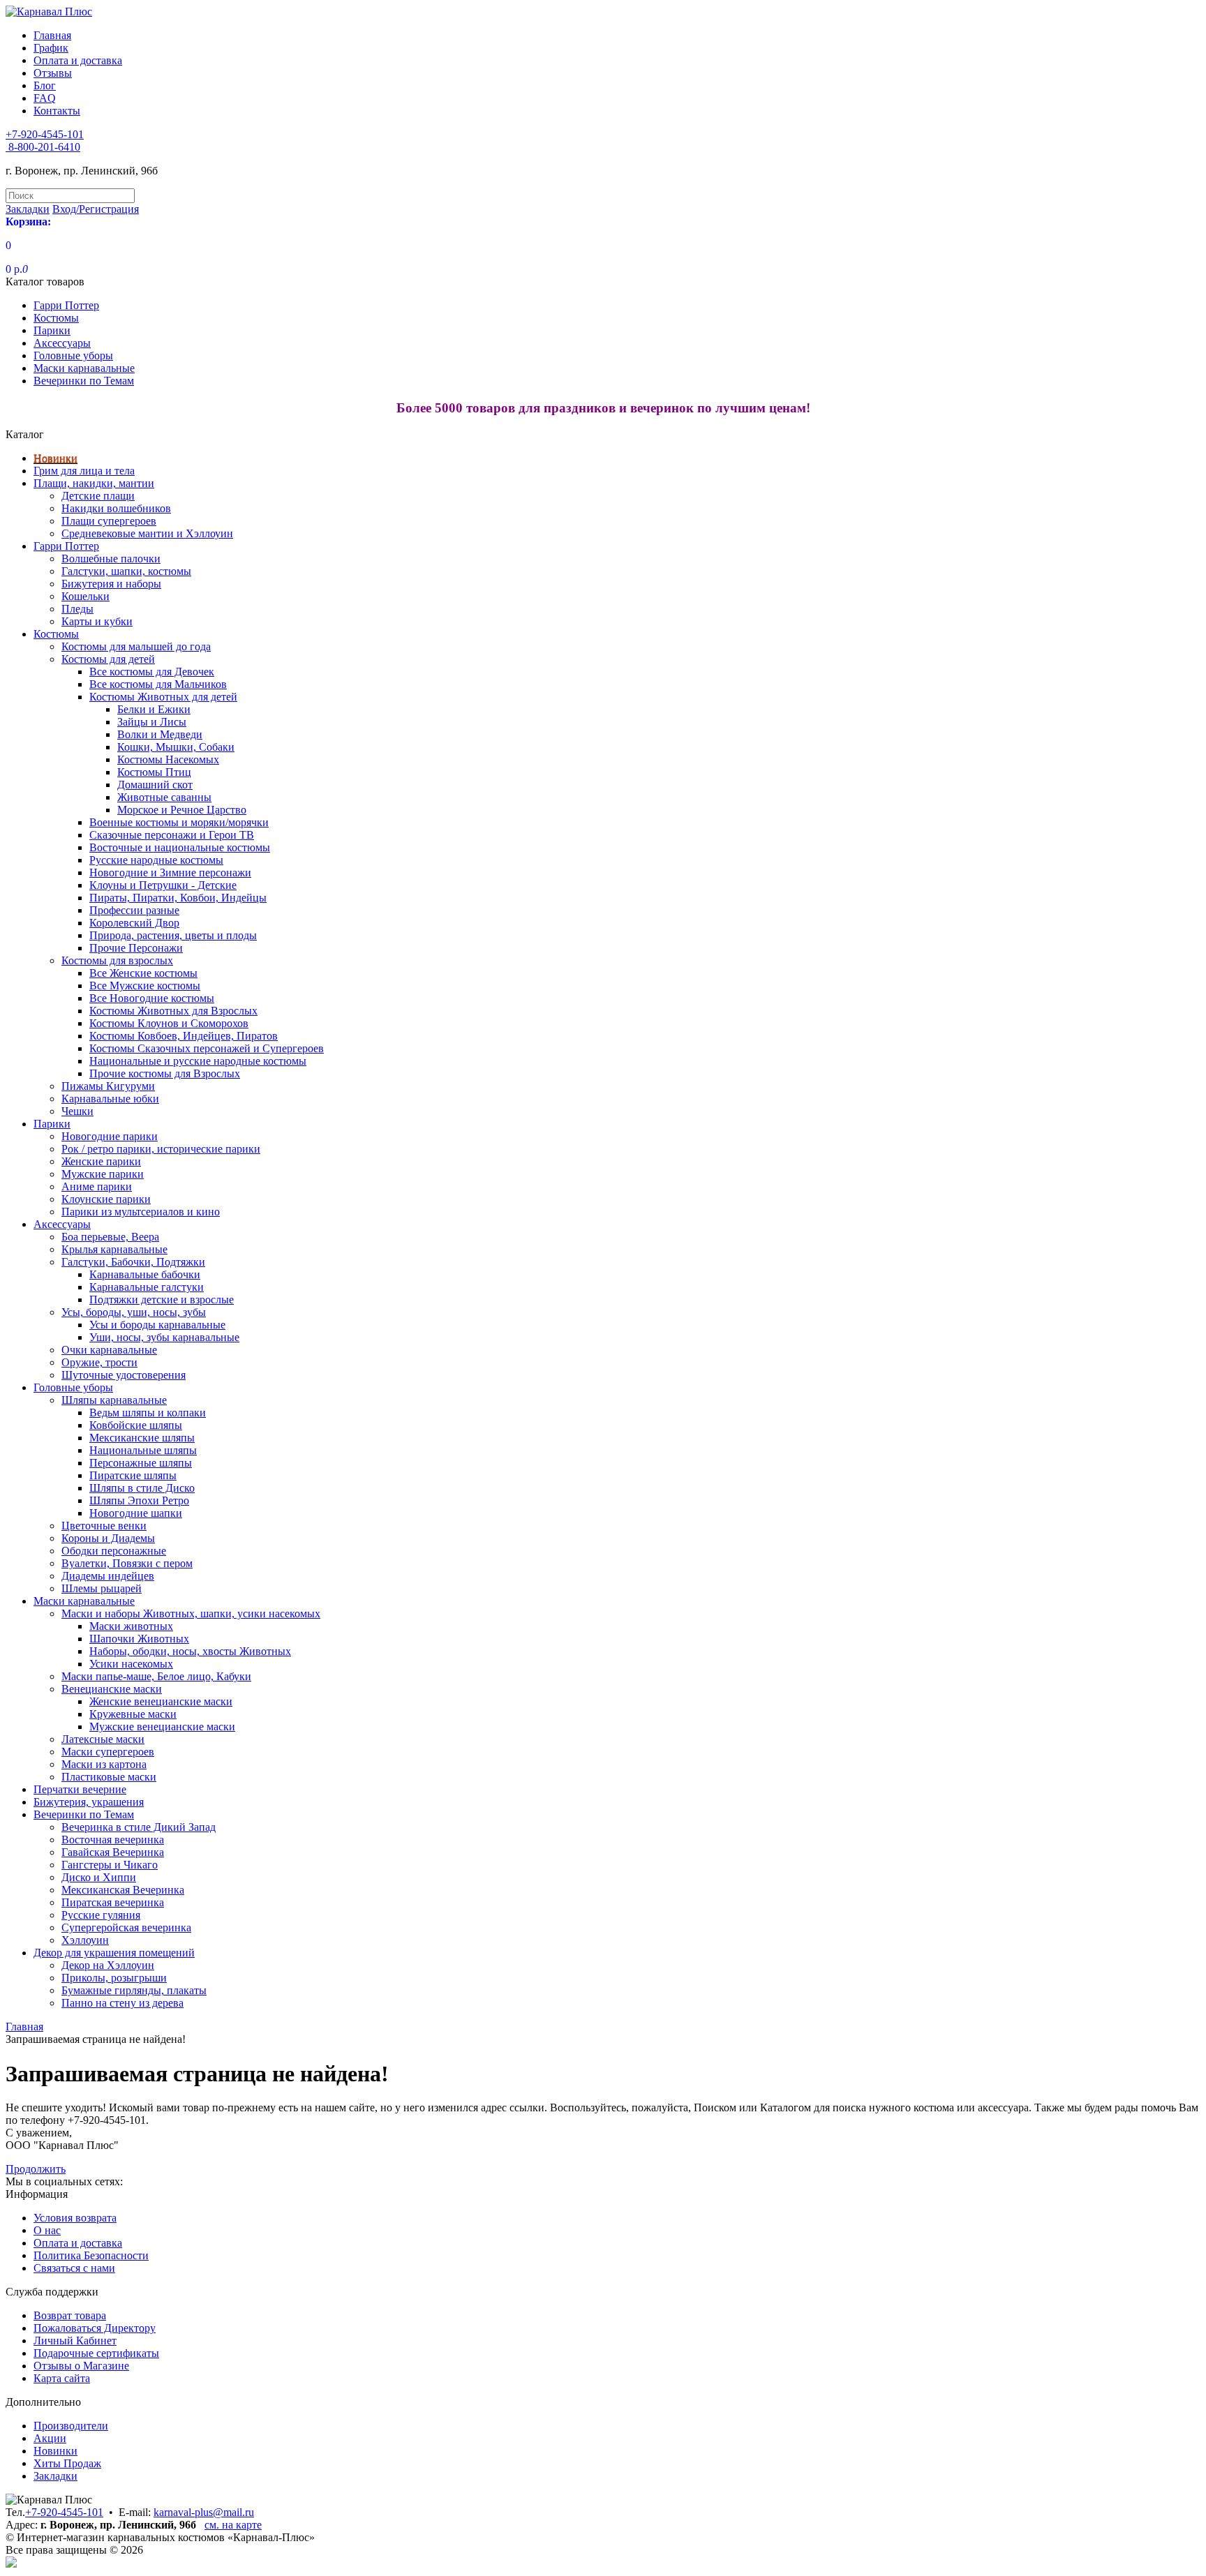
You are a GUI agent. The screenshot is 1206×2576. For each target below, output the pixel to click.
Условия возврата (75, 2218)
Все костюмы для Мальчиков (158, 684)
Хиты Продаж (67, 2463)
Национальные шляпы (143, 1450)
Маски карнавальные (84, 368)
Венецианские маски (112, 1689)
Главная (52, 35)
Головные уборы (73, 355)
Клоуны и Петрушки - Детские (163, 885)
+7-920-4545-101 (64, 2512)
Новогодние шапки (136, 1513)
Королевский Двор (134, 923)
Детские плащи (98, 496)
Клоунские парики (106, 1199)
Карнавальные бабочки (145, 1274)
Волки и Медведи (160, 734)
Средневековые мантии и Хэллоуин (147, 533)
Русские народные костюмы (156, 860)
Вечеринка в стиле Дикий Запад (139, 1827)
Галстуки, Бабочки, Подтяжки (133, 1262)
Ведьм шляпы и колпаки (148, 1413)
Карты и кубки (97, 621)
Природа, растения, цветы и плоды (173, 935)
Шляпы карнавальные (114, 1400)
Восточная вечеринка (113, 1840)
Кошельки (85, 596)
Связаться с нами (74, 2268)
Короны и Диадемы (108, 1538)
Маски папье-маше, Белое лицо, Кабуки (156, 1676)
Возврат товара (70, 2315)
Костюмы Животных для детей (163, 697)
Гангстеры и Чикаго (110, 1865)
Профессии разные (134, 910)
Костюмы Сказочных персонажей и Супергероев (207, 1048)
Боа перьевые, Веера (110, 1237)
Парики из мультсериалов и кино (141, 1212)
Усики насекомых (131, 1664)
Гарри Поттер (66, 305)
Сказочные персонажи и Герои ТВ (172, 835)
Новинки (55, 458)
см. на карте (233, 2525)
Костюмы (56, 318)
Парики (52, 330)
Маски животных (131, 1626)
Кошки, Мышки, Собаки (176, 747)
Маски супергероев (108, 1752)
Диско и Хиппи (99, 1877)
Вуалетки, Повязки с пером (127, 1563)
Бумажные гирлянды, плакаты (134, 1990)
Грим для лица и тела (84, 471)
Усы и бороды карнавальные (157, 1325)
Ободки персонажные (114, 1551)
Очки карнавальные (109, 1350)
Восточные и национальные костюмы (180, 847)
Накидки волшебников (116, 508)
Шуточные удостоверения (124, 1375)
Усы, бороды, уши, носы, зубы (134, 1312)
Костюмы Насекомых (168, 759)
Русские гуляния (101, 1915)
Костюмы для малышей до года (136, 646)
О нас (47, 2230)
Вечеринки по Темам (84, 381)
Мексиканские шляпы (142, 1438)
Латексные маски (103, 1739)
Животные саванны (164, 797)
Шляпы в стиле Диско (142, 1488)
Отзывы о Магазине (81, 2366)
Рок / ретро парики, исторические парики (161, 1149)
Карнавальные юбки (110, 1099)
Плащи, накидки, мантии (94, 483)
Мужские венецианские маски (162, 1727)
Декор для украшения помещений (114, 1953)
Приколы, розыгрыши (114, 1978)
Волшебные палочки (111, 559)
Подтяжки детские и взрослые (162, 1300)
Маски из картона (104, 1764)
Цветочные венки (104, 1526)
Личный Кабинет (75, 2341)
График (51, 48)
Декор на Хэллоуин (108, 1965)
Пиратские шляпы (133, 1475)
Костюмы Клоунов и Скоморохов (169, 1023)
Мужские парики (103, 1174)
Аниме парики (97, 1186)
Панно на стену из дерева (122, 2003)
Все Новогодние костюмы (152, 998)
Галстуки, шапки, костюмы (126, 571)
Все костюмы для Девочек (152, 672)
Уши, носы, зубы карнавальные (164, 1337)
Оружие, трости (99, 1362)
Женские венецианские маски (161, 1701)
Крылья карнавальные (114, 1249)
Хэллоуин (85, 1940)
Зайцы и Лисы (152, 722)
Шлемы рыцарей (102, 1588)
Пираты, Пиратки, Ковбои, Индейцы (178, 898)
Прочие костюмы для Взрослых (165, 1073)
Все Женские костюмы (143, 973)
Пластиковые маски (109, 1777)
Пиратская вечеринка (113, 1902)
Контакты (57, 111)
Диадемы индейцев (108, 1576)
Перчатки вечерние (80, 1789)
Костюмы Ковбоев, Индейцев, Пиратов (184, 1036)
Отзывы (53, 73)
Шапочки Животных (139, 1639)
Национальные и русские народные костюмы (198, 1061)
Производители (71, 2426)
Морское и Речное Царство (182, 810)
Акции (50, 2438)
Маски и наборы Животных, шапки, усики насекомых (191, 1613)
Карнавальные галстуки (147, 1287)
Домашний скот (155, 785)
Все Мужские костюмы (145, 986)
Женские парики (101, 1161)
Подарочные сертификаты (96, 2353)
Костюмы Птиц (154, 772)
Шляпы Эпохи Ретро (139, 1500)
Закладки (55, 2476)
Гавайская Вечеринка (113, 1852)
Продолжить (36, 2169)
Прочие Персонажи (136, 948)
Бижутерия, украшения (89, 1802)
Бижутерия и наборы (111, 584)
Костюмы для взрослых (117, 960)
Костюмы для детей (108, 659)
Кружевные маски (133, 1714)
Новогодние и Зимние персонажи (170, 873)
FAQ (45, 98)
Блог (45, 85)
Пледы (77, 609)
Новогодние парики (110, 1136)
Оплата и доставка (78, 60)
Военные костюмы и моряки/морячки (179, 822)
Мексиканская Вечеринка (123, 1890)
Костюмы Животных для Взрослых (173, 1011)
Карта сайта (62, 2378)
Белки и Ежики (154, 709)
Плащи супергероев (109, 521)
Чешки (77, 1111)
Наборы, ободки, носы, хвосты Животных (190, 1651)
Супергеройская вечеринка (126, 1927)
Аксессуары (62, 343)
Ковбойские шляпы (136, 1425)
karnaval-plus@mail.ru (204, 2512)
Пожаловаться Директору (95, 2328)
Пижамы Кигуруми (108, 1086)
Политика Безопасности (91, 2255)
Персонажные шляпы (141, 1463)
